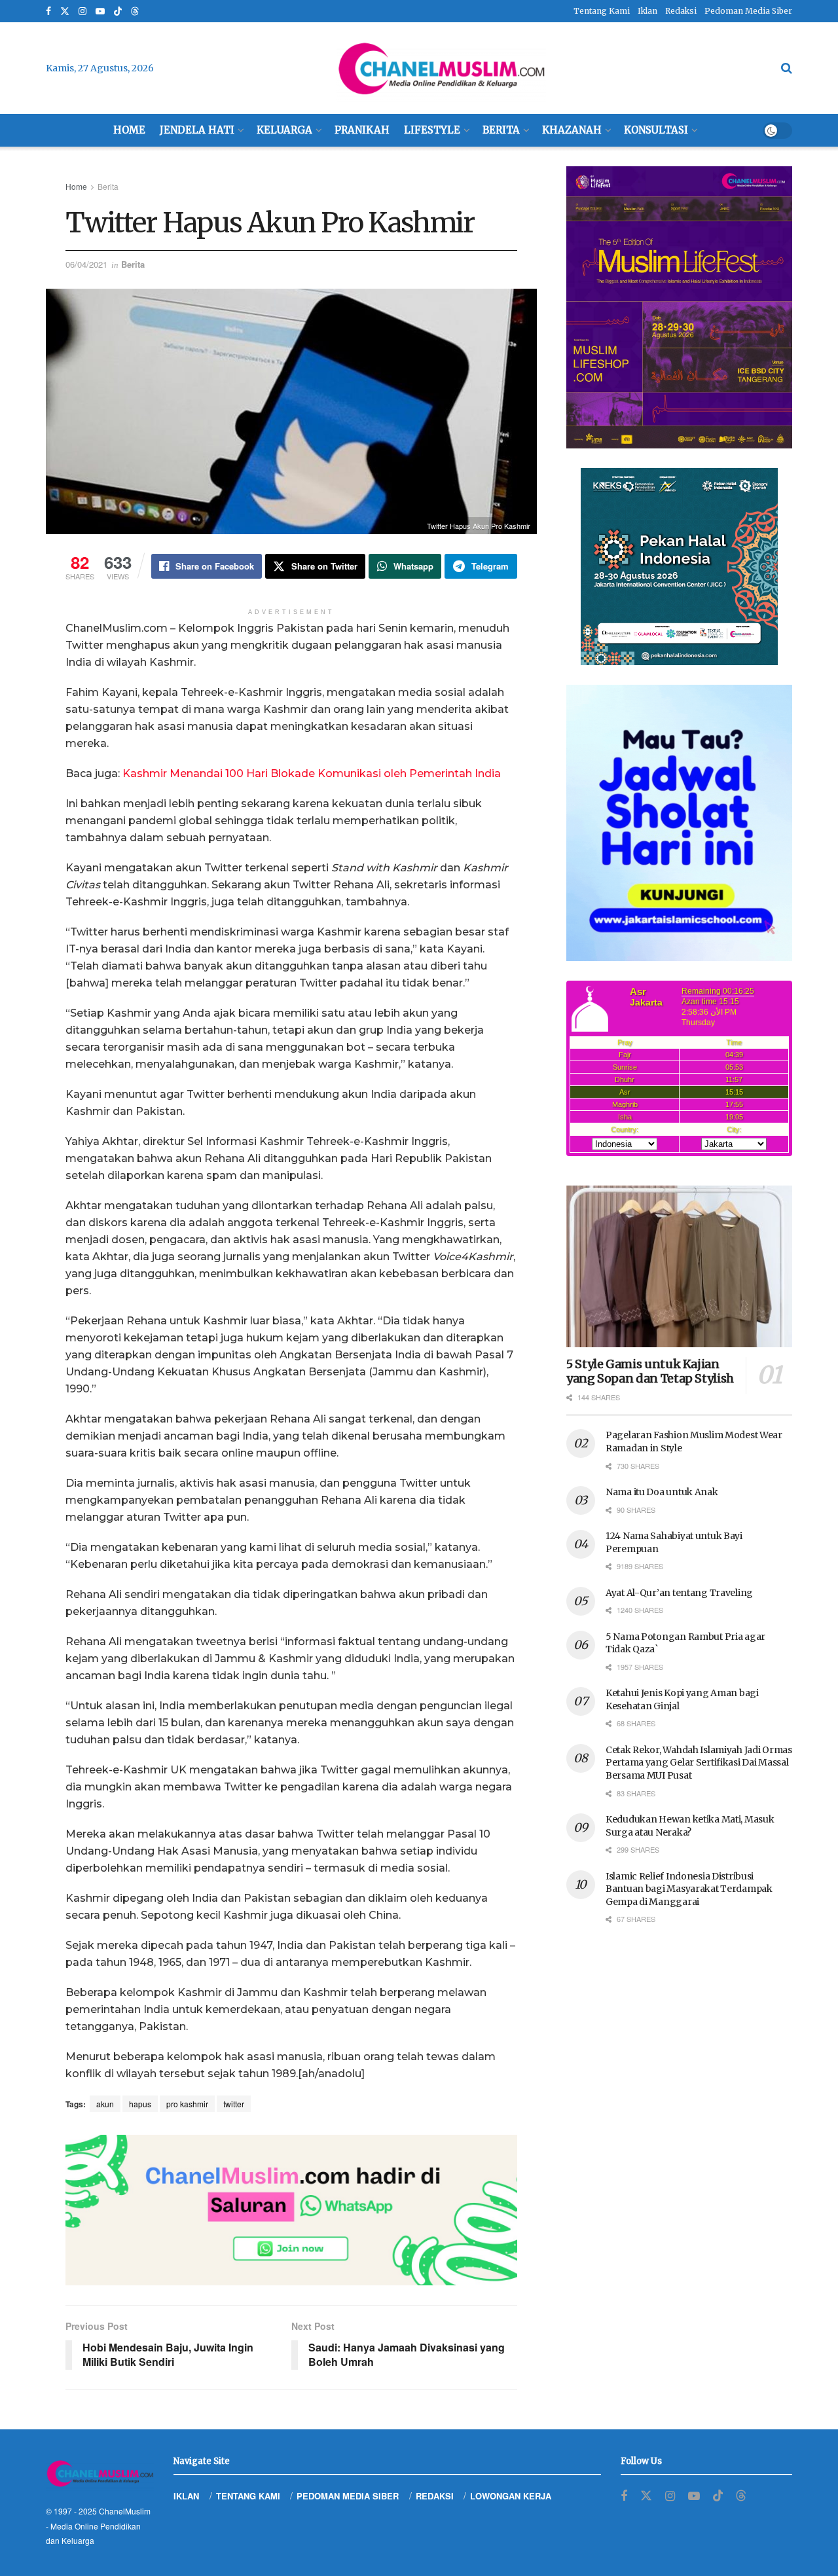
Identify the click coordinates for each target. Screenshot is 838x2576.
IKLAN (186, 2496)
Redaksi (681, 11)
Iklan (647, 11)
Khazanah (572, 130)
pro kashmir (187, 2104)
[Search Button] (787, 68)
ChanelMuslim (125, 2511)
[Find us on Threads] (135, 12)
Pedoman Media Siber (748, 11)
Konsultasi (656, 130)
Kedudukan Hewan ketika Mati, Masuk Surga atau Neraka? (690, 1826)
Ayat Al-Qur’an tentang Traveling (679, 1593)
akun (105, 2104)
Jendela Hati (197, 130)
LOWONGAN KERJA (511, 2496)
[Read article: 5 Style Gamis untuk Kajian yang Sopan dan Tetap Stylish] (679, 1266)
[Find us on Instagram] (82, 11)
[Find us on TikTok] (118, 12)
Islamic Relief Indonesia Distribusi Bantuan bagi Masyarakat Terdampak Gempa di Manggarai (689, 1889)
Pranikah (362, 130)
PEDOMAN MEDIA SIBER (348, 2496)
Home (129, 130)
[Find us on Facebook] (48, 11)
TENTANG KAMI (248, 2496)
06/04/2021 (86, 264)
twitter (234, 2104)
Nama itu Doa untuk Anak (662, 1492)
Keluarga (284, 130)
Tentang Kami (602, 11)
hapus (140, 2104)
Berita (501, 130)
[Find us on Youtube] (100, 11)
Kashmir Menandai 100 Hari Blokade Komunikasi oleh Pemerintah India (312, 773)
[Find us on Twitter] (65, 11)
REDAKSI (435, 2496)
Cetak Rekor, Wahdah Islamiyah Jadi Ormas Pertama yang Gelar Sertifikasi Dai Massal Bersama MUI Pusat (699, 1763)
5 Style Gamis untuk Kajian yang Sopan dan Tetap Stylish (650, 1371)
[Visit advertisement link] (291, 2210)
